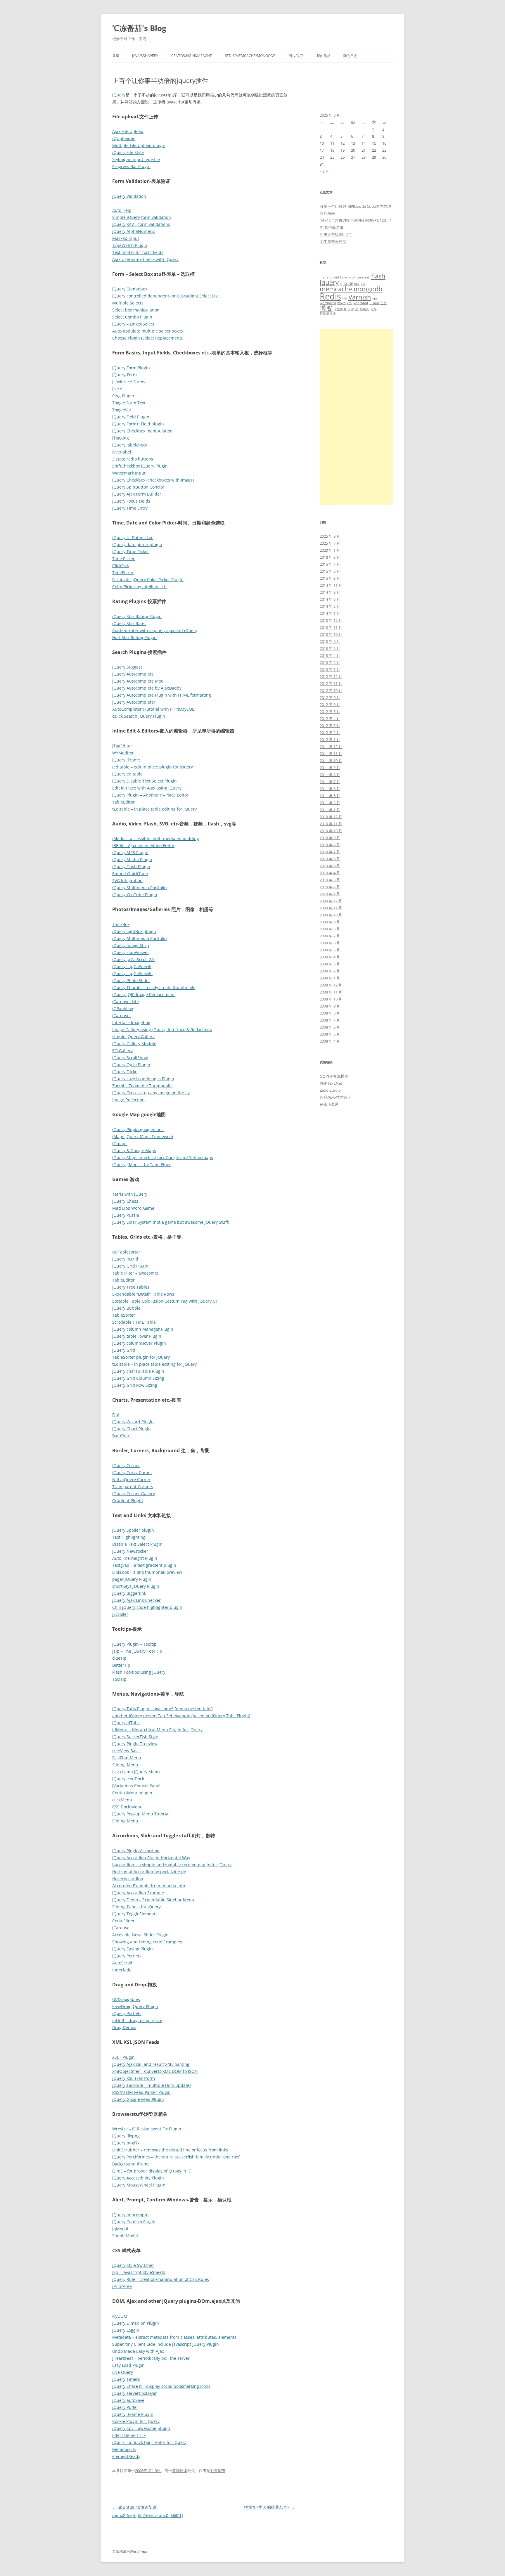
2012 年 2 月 (330, 733)
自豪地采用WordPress (130, 2551)
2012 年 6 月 (330, 704)
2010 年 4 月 (330, 873)
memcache (336, 289)
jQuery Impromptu (130, 2215)
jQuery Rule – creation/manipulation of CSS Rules (161, 2279)
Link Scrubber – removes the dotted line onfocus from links (170, 2150)
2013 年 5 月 (330, 648)
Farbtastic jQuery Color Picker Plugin (148, 580)
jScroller (120, 1614)
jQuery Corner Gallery (134, 1494)
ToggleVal (122, 410)
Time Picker (123, 559)
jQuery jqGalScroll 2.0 (133, 959)
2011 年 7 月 (330, 782)
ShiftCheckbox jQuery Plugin (140, 466)
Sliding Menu (125, 1765)
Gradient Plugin (128, 1501)
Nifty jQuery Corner (131, 1480)
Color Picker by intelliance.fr (140, 587)
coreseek (363, 277)
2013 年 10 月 (331, 634)
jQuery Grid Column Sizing (138, 1378)
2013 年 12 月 (331, 620)
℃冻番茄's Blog (139, 28)
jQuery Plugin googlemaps (138, 1129)
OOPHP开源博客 (334, 1076)
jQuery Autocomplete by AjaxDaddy (147, 688)
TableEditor (123, 802)
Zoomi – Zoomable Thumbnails (142, 1086)
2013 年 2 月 (330, 662)
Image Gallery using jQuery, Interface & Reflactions (162, 1030)
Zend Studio (330, 1090)
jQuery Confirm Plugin (134, 2222)
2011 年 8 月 (330, 775)
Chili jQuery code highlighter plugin (147, 1607)
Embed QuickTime (130, 874)
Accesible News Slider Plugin (140, 1935)
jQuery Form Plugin (131, 368)
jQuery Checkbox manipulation (142, 431)
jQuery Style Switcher (133, 2265)
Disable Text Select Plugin (137, 1544)
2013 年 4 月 (330, 655)
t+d (345, 298)
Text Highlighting (129, 1537)
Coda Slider (123, 1921)
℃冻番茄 (218, 2471)
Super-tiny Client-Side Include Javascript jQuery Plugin (166, 2344)
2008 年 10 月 (331, 999)
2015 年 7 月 (330, 564)
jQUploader (123, 138)
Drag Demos (124, 2027)
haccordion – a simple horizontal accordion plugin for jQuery (172, 1865)
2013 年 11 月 (331, 627)
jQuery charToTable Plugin (138, 1371)
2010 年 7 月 (330, 852)
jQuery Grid (124, 1350)
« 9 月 (324, 171)
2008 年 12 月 (331, 985)
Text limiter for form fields (138, 252)
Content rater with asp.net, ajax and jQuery (155, 630)
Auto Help (122, 210)
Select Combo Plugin (132, 317)
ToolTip (119, 1679)
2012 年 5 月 (330, 711)
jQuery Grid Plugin (130, 1266)
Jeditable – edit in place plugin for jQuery (153, 767)
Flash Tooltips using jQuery (139, 1672)
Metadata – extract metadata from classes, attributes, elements (174, 2337)
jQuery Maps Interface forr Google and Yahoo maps (163, 1158)
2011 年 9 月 (330, 768)
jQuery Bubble (126, 1308)
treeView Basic (126, 1751)
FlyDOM (120, 2316)
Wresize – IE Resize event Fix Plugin (147, 2129)
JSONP (348, 284)
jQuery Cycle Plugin (131, 1065)
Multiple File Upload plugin (139, 145)
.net (323, 277)
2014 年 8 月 (330, 592)
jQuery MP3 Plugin (130, 852)
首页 (116, 56)
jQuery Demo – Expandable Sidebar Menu (153, 1900)
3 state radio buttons (133, 459)
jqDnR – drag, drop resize (137, 2020)
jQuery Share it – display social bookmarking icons (161, 2386)
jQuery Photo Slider (131, 980)
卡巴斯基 (340, 309)
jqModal (120, 2229)
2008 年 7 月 (330, 1020)
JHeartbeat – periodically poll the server (151, 2358)
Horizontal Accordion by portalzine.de (149, 1872)
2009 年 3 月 (330, 964)
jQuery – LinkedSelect (133, 324)
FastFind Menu (127, 1758)
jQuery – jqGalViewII (132, 966)
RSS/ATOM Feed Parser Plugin (141, 2092)
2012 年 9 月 (330, 697)
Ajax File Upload (128, 131)
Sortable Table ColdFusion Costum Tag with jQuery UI (165, 1301)
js (341, 284)
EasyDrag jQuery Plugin (135, 2006)
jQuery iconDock (128, 1779)
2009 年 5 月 (330, 950)
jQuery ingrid (125, 1259)
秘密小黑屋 (329, 1104)
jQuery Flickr (124, 1072)
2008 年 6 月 (330, 1027)
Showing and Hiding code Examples (147, 1942)
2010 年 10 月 (331, 831)
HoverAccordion (128, 1879)
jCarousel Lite (126, 1002)
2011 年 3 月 (330, 803)
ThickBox (121, 924)
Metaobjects (124, 2449)
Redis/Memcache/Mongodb (250, 56)
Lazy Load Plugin (128, 2365)
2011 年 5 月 (330, 796)
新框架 (365, 309)
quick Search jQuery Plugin (139, 716)
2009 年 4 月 (330, 957)
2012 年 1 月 (330, 740)
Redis (330, 296)
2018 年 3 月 (330, 557)
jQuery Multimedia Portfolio (139, 888)
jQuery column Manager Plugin (143, 1329)
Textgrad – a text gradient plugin (144, 1565)
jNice (117, 389)
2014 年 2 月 (330, 606)
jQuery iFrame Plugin (133, 2414)
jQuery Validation (129, 196)
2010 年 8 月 (330, 845)
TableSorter (124, 1315)
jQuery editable (127, 774)
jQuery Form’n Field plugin (138, 424)
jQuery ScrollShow (130, 1058)
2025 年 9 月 (330, 536)
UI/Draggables (126, 1999)
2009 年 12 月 (331, 901)
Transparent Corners (133, 1487)
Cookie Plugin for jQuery (136, 2421)
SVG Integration (127, 881)
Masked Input (126, 238)
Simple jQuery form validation (142, 217)
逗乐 (374, 309)
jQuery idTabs (126, 1723)
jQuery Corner (126, 1466)
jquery (329, 282)
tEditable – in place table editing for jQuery (154, 809)
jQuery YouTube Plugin (135, 895)
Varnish (360, 297)
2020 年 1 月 (330, 550)
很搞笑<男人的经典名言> (269, 2507)
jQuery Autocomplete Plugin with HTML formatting (162, 695)
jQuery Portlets (127, 1956)
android (333, 277)
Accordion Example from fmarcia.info (149, 1886)
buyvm (345, 277)
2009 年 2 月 (330, 971)
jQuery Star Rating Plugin (137, 616)
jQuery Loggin (126, 2330)
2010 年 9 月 (330, 838)
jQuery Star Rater (129, 623)
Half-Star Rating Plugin (134, 637)
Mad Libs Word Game (133, 1208)
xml (350, 303)
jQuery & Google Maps (134, 1151)
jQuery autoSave (128, 2400)
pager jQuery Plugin (132, 1579)
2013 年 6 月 (330, 641)
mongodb (368, 289)
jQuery (119, 95)
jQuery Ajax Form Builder (137, 494)
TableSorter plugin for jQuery (141, 1357)
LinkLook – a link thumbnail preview (147, 1572)
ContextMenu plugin (132, 1793)
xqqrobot (361, 303)
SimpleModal (125, 2236)
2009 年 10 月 (331, 915)
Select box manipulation (136, 310)
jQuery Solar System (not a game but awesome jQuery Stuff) (171, 1222)
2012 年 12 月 (331, 676)
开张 (351, 309)
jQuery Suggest (127, 667)
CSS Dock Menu (127, 1807)
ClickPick (121, 566)
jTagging (121, 438)
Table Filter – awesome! (135, 1273)
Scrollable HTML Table (134, 1322)
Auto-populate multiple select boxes (148, 331)
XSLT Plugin (123, 2057)
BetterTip (121, 1665)
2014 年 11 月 (331, 585)
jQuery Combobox (130, 289)
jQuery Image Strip (131, 945)
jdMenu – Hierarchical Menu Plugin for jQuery (157, 1730)
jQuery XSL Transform (134, 2078)
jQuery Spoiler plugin (133, 1530)
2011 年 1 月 (330, 810)
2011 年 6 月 (330, 789)
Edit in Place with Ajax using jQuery (147, 788)
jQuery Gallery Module (134, 1044)
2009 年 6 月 (330, 943)
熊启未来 (327, 213)
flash (378, 276)
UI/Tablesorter (126, 1252)
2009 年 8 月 (330, 929)
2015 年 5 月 (330, 571)
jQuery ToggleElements (135, 1914)
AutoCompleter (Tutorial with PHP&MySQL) (154, 709)
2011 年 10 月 (331, 761)
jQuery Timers (126, 2379)
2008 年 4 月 (330, 1041)
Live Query (123, 2372)
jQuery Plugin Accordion (136, 1851)
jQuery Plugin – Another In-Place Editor (150, 795)
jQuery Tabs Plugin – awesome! (143, 1709)
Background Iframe (131, 2164)
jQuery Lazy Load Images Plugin (143, 1079)
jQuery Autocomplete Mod (138, 681)
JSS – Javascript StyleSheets (139, 2272)
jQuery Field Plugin (131, 417)
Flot (116, 1415)
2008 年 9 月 (330, 1006)
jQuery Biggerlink (129, 1593)
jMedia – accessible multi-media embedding (156, 838)
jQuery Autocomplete (133, 674)
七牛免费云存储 (333, 241)
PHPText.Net (331, 1083)
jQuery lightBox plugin (134, 931)
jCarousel (121, 1016)
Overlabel (122, 452)
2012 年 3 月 (330, 726)
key (357, 284)
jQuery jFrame (126, 760)
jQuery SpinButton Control (138, 487)
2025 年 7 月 (330, 543)
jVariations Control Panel (136, 1786)
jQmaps (120, 1144)
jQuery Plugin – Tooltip (134, 1644)
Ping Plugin (123, 396)
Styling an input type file (136, 159)
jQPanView (123, 1009)
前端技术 (180, 2471)
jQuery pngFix (126, 2143)
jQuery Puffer (125, 2407)
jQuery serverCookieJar (135, 2393)
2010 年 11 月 (331, 824)
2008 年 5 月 (330, 1034)
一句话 (374, 303)
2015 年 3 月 (330, 578)
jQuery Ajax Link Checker (136, 1600)
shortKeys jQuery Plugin (136, 1586)
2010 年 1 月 (330, 894)
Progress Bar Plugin (131, 166)
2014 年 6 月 (330, 599)
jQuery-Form (124, 375)
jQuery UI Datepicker (133, 537)
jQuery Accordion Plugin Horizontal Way (151, 1858)
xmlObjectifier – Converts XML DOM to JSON (155, 2071)
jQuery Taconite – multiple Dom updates (152, 2085)
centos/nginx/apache (192, 56)
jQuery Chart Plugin (132, 1429)
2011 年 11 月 (331, 754)
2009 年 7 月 (330, 936)
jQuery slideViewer (131, 952)
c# (354, 277)
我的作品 (324, 56)
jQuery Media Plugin (132, 859)
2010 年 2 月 (330, 887)
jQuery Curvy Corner (132, 1473)
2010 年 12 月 (331, 817)
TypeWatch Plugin (130, 245)
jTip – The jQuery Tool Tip (137, 1651)
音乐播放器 (328, 314)
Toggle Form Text (129, 403)
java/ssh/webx (145, 56)
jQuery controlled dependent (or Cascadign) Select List (166, 296)
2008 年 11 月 (331, 992)
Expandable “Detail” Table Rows (143, 1294)
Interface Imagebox (131, 1023)
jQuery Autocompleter (134, 702)
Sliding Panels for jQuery (136, 1907)
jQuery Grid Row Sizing (135, 1385)
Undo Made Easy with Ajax (138, 2351)
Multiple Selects (128, 303)
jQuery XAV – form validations (141, 224)
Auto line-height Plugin (135, 1558)
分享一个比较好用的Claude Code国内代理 (355, 206)
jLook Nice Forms (129, 382)
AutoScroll (122, 1963)
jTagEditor (122, 746)
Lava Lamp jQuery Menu (136, 1772)
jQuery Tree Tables (131, 1287)
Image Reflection (128, 1100)
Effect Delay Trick (129, 2435)
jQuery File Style (128, 152)
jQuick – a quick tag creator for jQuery (149, 2442)
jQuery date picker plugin (137, 545)
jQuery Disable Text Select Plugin (145, 781)
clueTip (119, 1658)
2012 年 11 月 (331, 683)
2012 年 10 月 (331, 690)
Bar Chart (122, 1436)
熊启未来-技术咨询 (335, 1097)
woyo (341, 303)
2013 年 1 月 (330, 669)
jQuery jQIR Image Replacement (143, 994)
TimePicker (123, 573)
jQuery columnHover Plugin (139, 1343)
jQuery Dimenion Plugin (136, 2323)
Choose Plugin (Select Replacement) (147, 338)
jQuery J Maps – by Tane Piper (142, 1165)
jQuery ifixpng (126, 2136)
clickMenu (122, 1800)
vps (375, 298)
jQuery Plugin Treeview (135, 1744)
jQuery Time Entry (130, 508)
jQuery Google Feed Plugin (138, 2099)
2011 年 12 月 (331, 747)
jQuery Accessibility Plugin (138, 2178)
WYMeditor (123, 753)
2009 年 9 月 (330, 922)
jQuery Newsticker (130, 1551)
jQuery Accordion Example (138, 1893)
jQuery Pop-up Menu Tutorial (141, 1814)
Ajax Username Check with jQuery (145, 259)
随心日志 (350, 56)
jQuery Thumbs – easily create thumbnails (154, 987)
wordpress (328, 303)
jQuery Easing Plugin (133, 1949)
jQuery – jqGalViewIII (132, 973)
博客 (326, 308)
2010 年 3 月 (330, 880)
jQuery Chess (125, 1201)
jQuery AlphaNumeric (134, 231)
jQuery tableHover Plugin (137, 1336)
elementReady (126, 2456)
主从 (383, 303)
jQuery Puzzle (126, 1215)
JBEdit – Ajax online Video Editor (143, 845)
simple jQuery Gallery (133, 1037)
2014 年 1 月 (330, 613)
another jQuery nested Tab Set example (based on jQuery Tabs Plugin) (181, 1716)
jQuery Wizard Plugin (133, 1422)
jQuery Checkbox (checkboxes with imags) (153, 480)
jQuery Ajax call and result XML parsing (151, 2064)
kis (363, 284)
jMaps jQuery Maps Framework (143, 1136)
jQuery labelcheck (130, 445)
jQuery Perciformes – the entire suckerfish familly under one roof (176, 2157)
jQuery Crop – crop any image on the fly (151, 1093)
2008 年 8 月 (330, 1013)
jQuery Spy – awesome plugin (141, 2428)
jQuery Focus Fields (131, 501)
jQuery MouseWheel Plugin (139, 2185)
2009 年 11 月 (331, 908)
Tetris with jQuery (130, 1194)
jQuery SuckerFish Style (135, 1737)
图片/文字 (296, 56)
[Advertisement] (356, 417)
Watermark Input (129, 473)
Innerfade (122, 1970)
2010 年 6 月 (330, 859)
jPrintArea (122, 2286)
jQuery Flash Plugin (131, 867)
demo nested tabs (194, 1709)
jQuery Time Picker (131, 552)
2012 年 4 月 (330, 719)
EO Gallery (122, 1051)
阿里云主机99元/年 (336, 234)
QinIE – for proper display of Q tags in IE (152, 2171)
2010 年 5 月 (330, 866)
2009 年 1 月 (330, 978)
